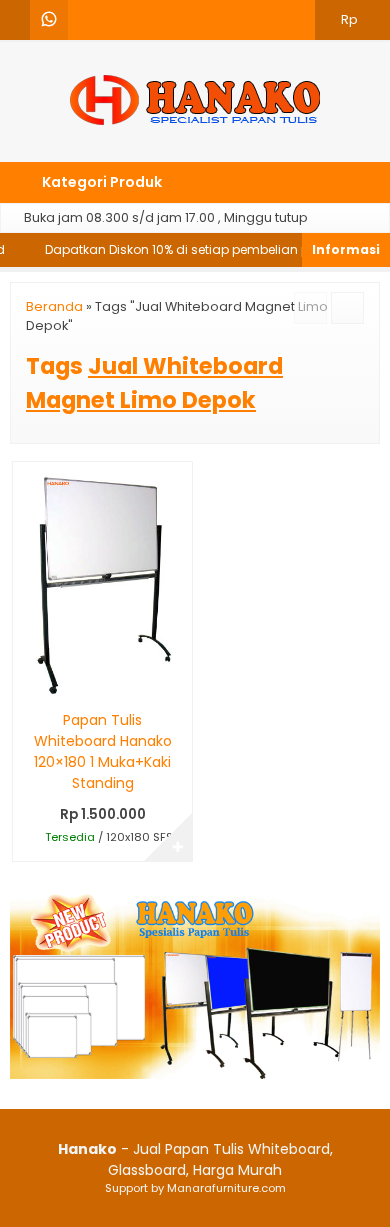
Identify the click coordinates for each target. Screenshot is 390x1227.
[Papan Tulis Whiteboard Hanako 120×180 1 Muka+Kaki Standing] (102, 580)
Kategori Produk (100, 182)
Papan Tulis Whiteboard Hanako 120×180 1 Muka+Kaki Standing (103, 751)
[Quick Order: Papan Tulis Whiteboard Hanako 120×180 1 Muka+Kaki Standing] (26, 681)
